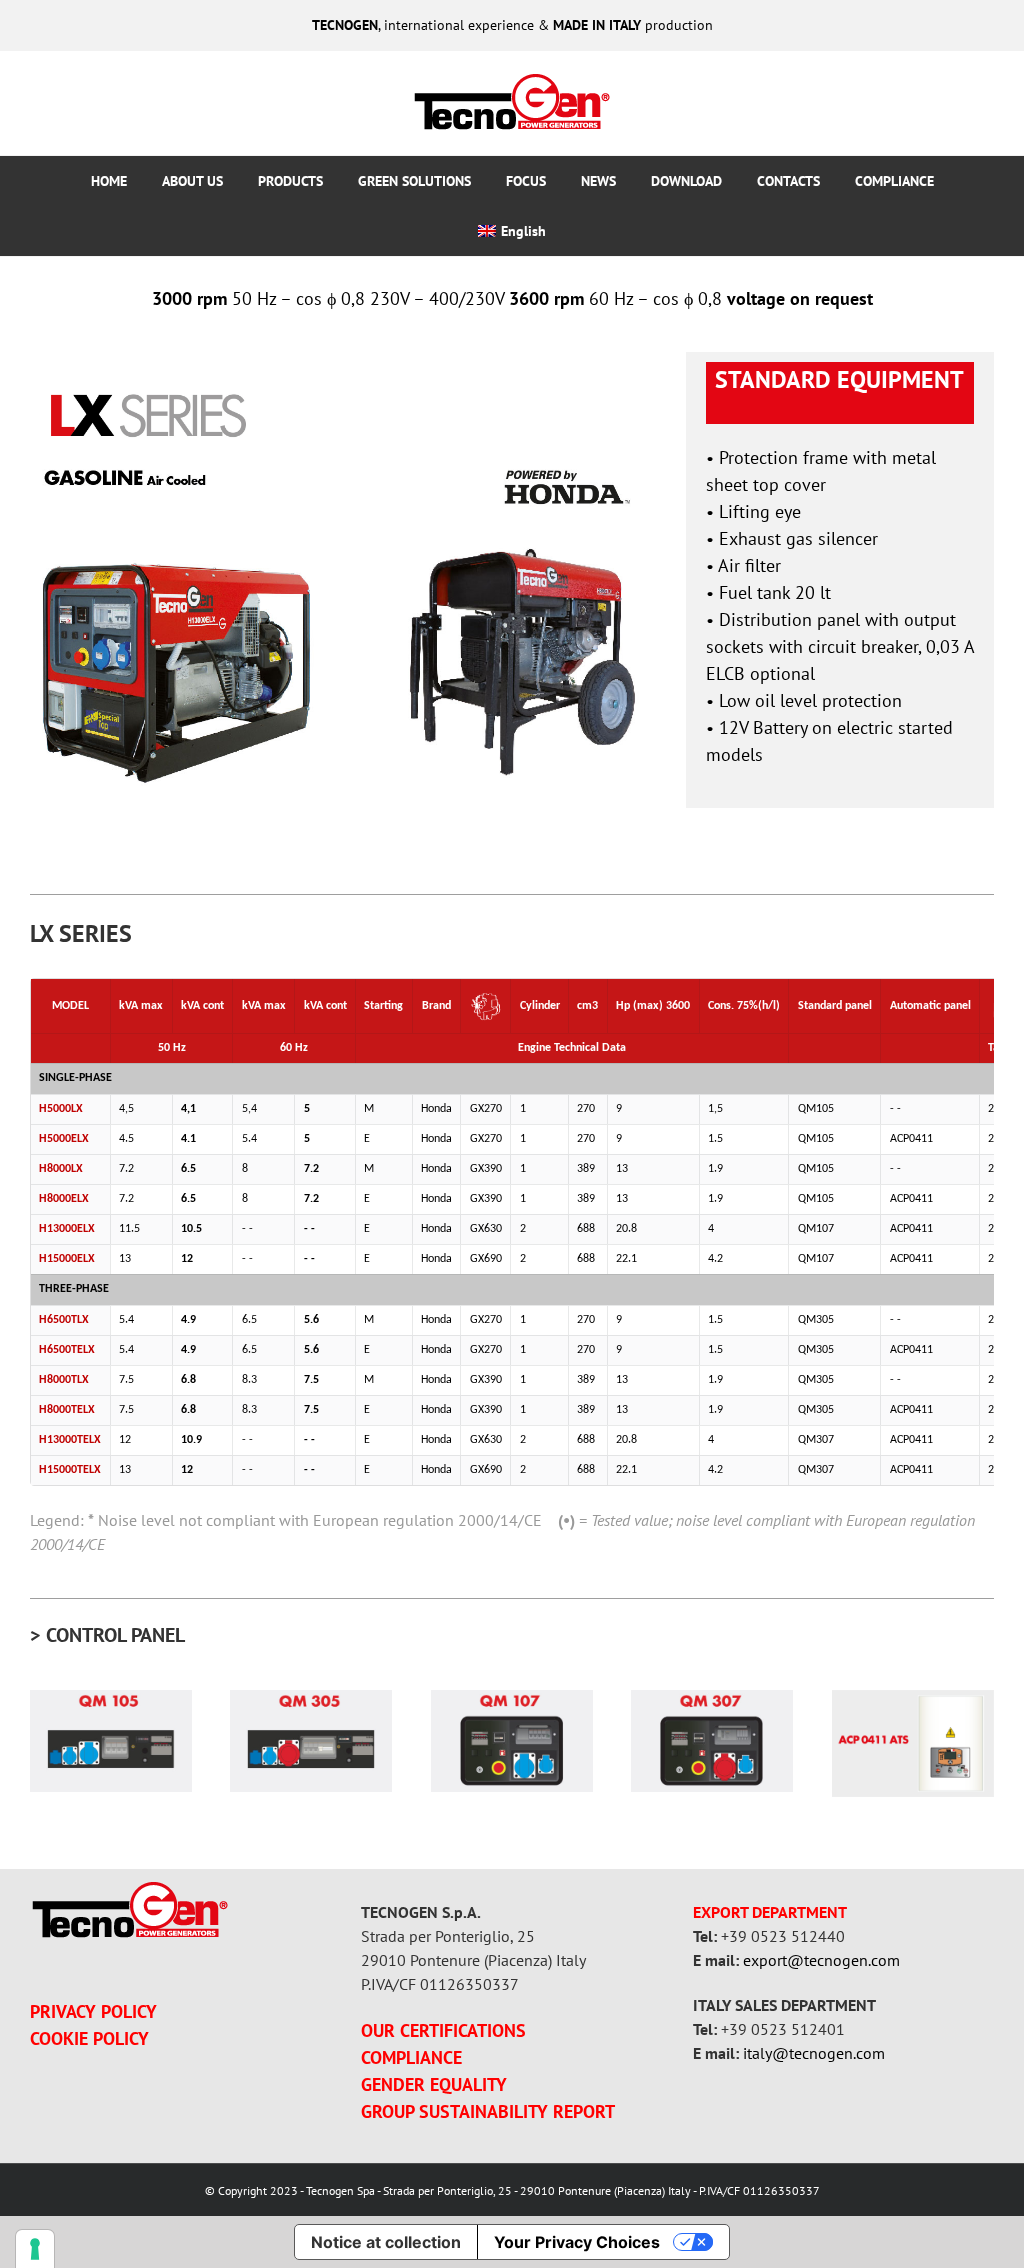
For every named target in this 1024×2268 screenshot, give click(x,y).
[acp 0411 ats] (913, 1698)
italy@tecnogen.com (814, 2053)
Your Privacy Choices (577, 2242)
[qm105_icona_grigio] (111, 1698)
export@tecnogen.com (821, 1960)
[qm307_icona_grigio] (712, 1698)
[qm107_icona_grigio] (512, 1698)
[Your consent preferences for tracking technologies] (35, 2249)
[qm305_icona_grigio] (311, 1698)
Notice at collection (386, 2242)
